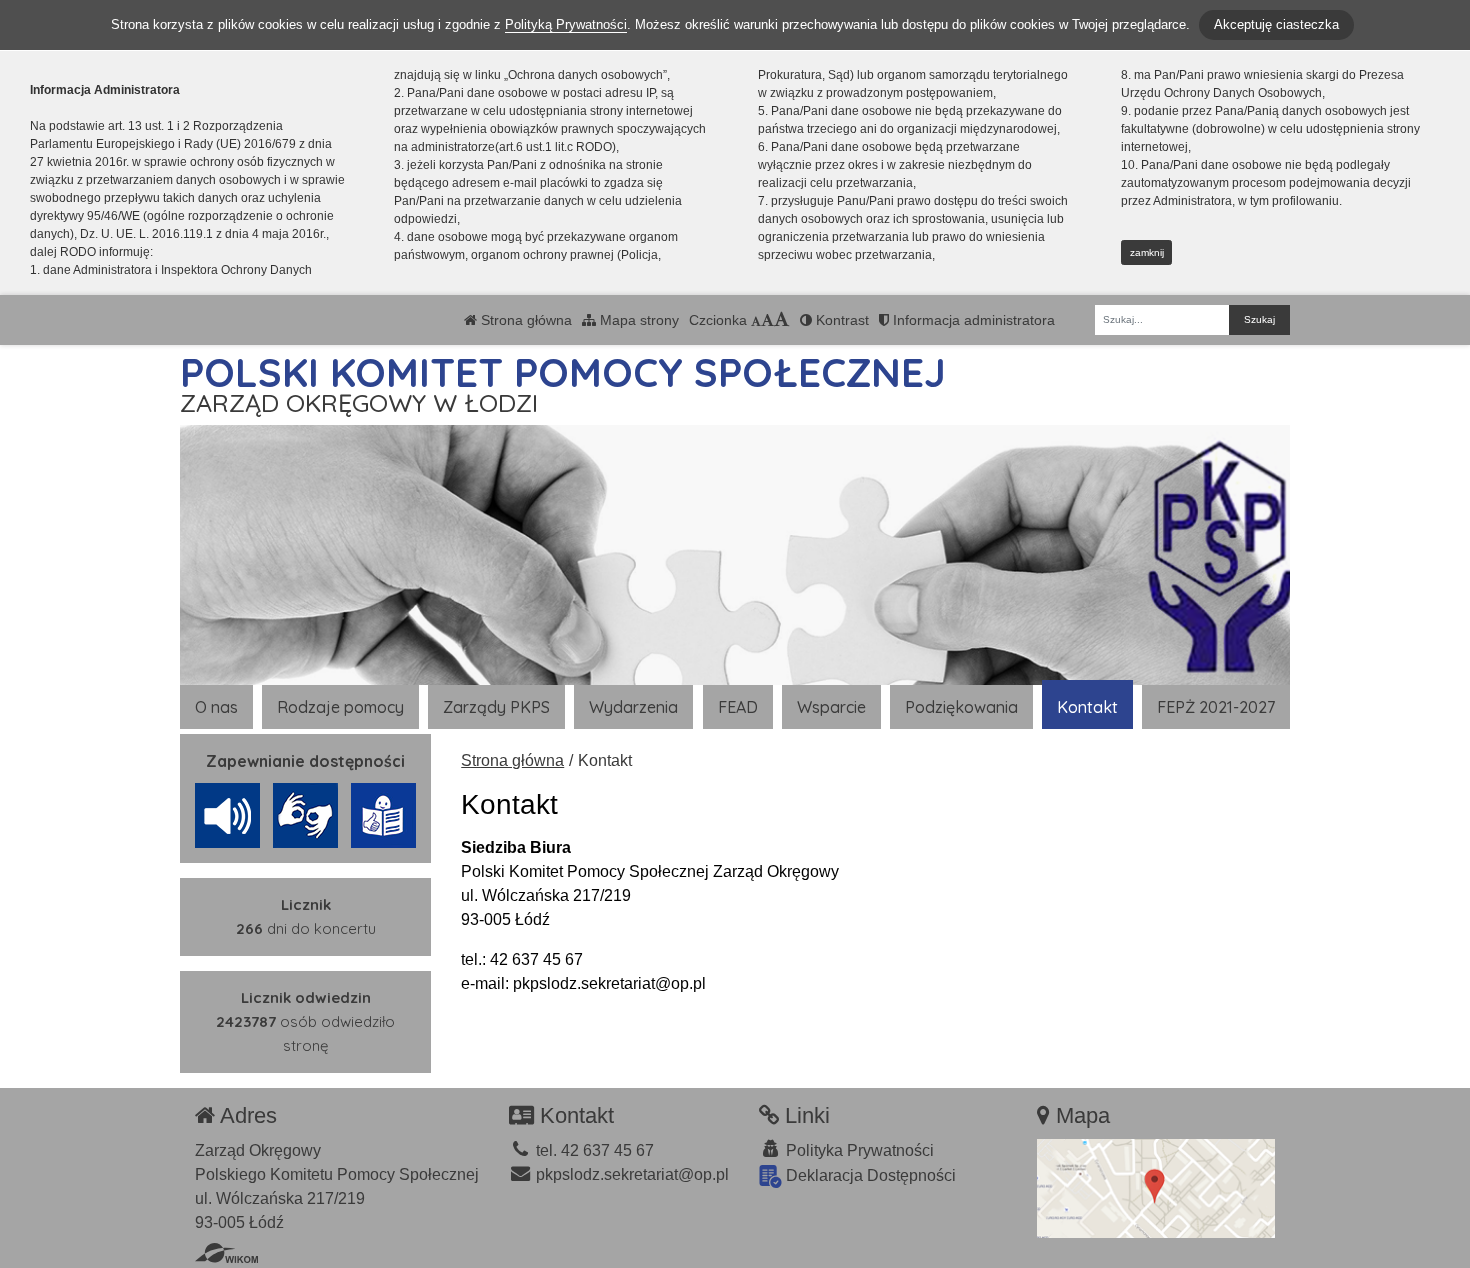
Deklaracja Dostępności (869, 1175)
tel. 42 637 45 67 (593, 1150)
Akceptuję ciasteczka (1276, 24)
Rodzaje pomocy (340, 707)
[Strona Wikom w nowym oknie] (226, 1253)
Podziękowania (961, 707)
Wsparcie (831, 707)
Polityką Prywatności (566, 24)
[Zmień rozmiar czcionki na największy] (782, 320)
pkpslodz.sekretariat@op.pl (630, 1174)
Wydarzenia (633, 707)
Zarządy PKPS (496, 707)
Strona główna (524, 320)
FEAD (738, 707)
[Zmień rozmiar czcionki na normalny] (756, 320)
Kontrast (840, 320)
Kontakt (1087, 707)
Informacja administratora (972, 320)
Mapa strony (637, 320)
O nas (216, 707)
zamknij (1147, 252)
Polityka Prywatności (858, 1150)
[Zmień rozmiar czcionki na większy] (767, 320)
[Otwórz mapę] (1156, 1187)
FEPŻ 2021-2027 (1216, 707)
